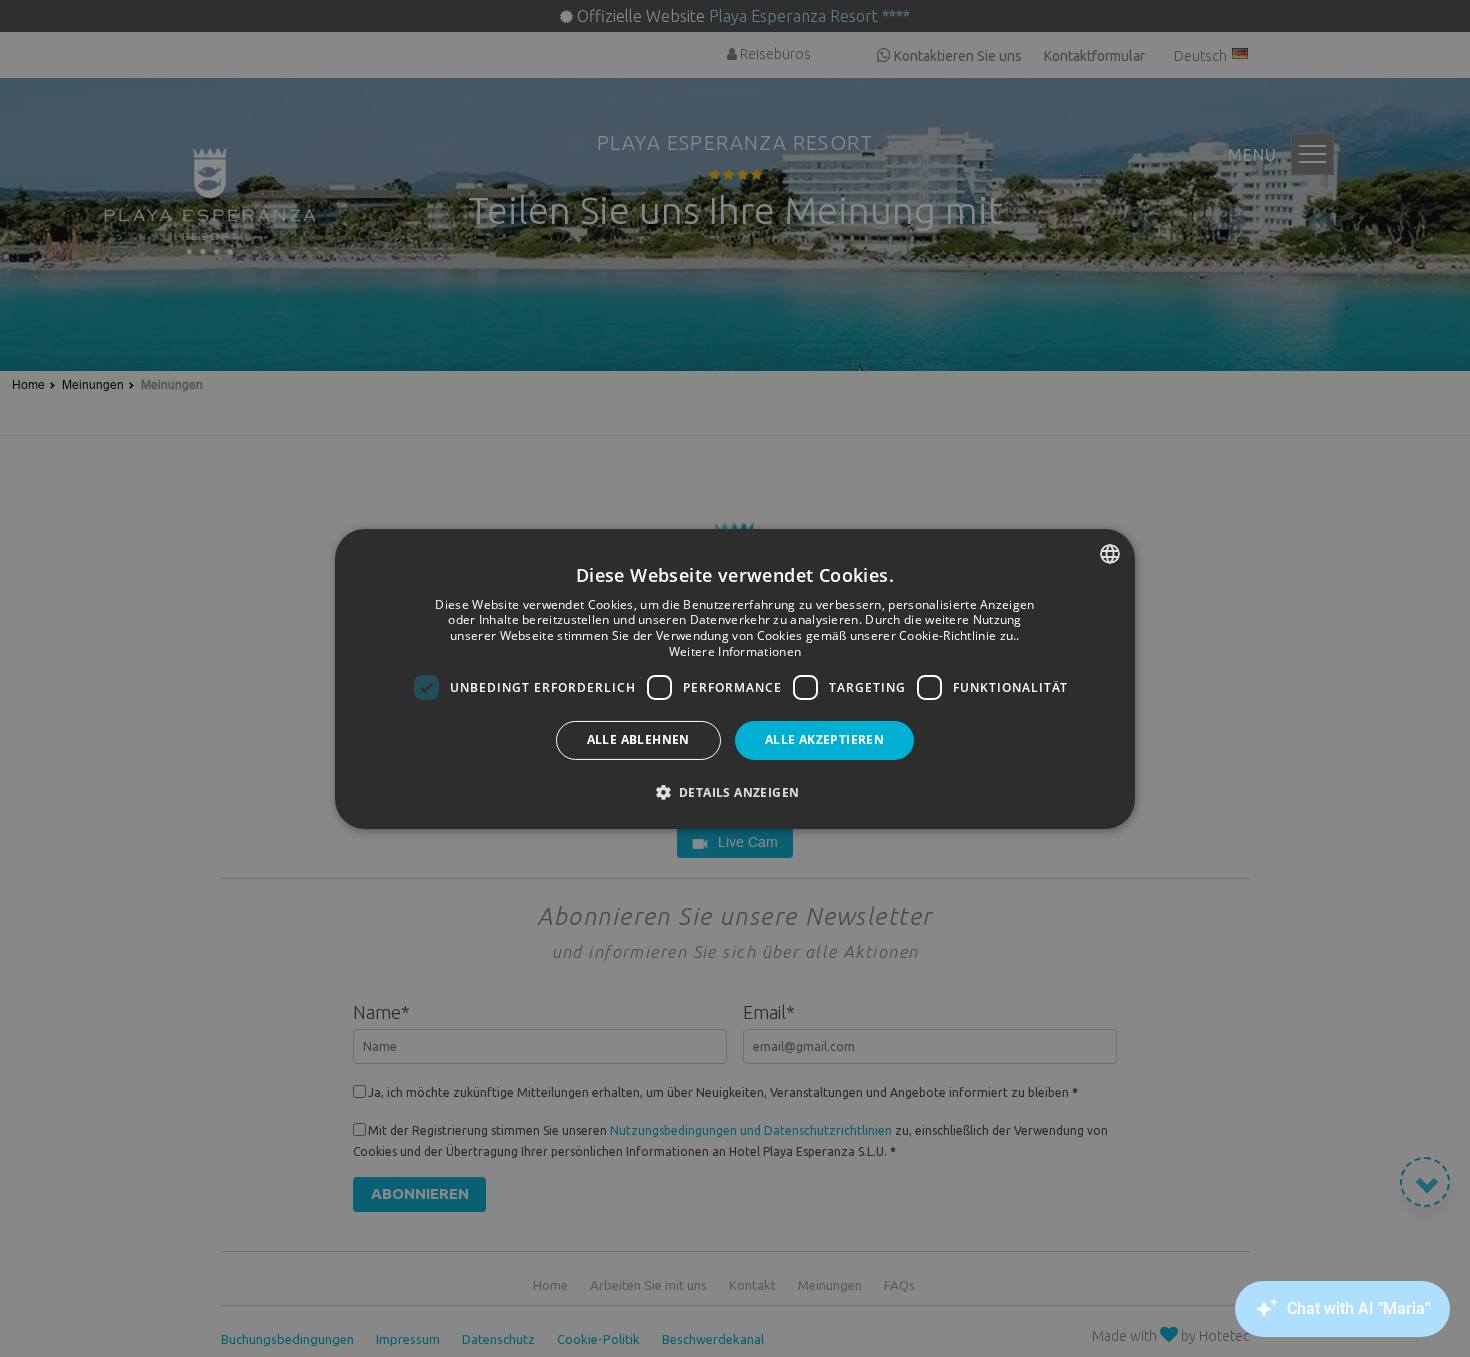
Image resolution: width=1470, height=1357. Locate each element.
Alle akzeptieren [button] (824, 739)
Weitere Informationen (735, 651)
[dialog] (735, 678)
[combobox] (1110, 553)
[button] (735, 792)
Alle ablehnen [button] (638, 739)
